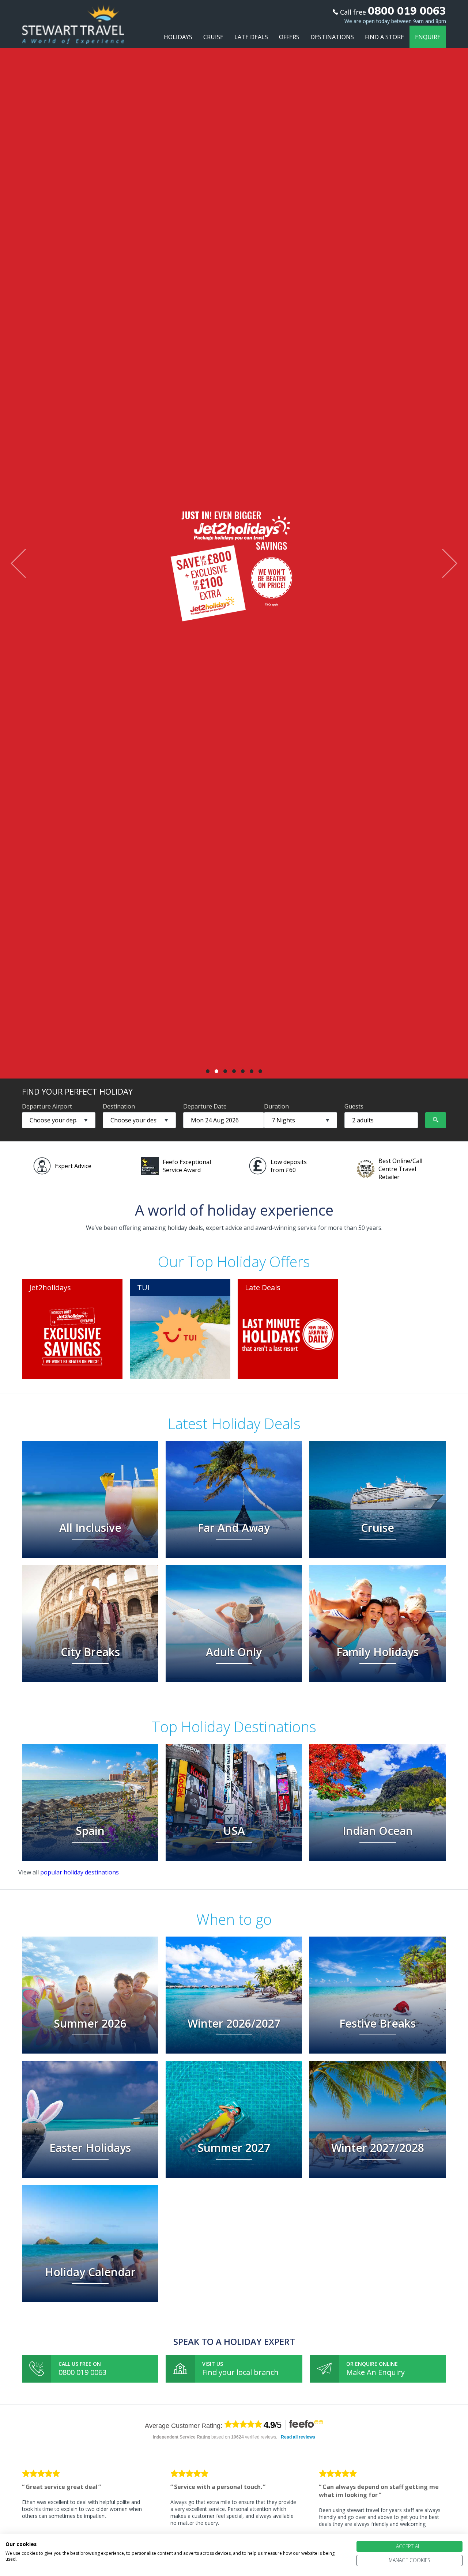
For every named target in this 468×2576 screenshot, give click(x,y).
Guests (354, 1106)
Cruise (213, 37)
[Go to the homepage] (73, 37)
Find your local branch (240, 2372)
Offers (289, 37)
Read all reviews (298, 2437)
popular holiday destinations (80, 1872)
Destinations (332, 37)
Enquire (428, 37)
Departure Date (205, 1106)
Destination (119, 1106)
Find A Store (384, 37)
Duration (276, 1106)
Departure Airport (47, 1106)
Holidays (178, 37)
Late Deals (251, 37)
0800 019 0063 (82, 2372)
